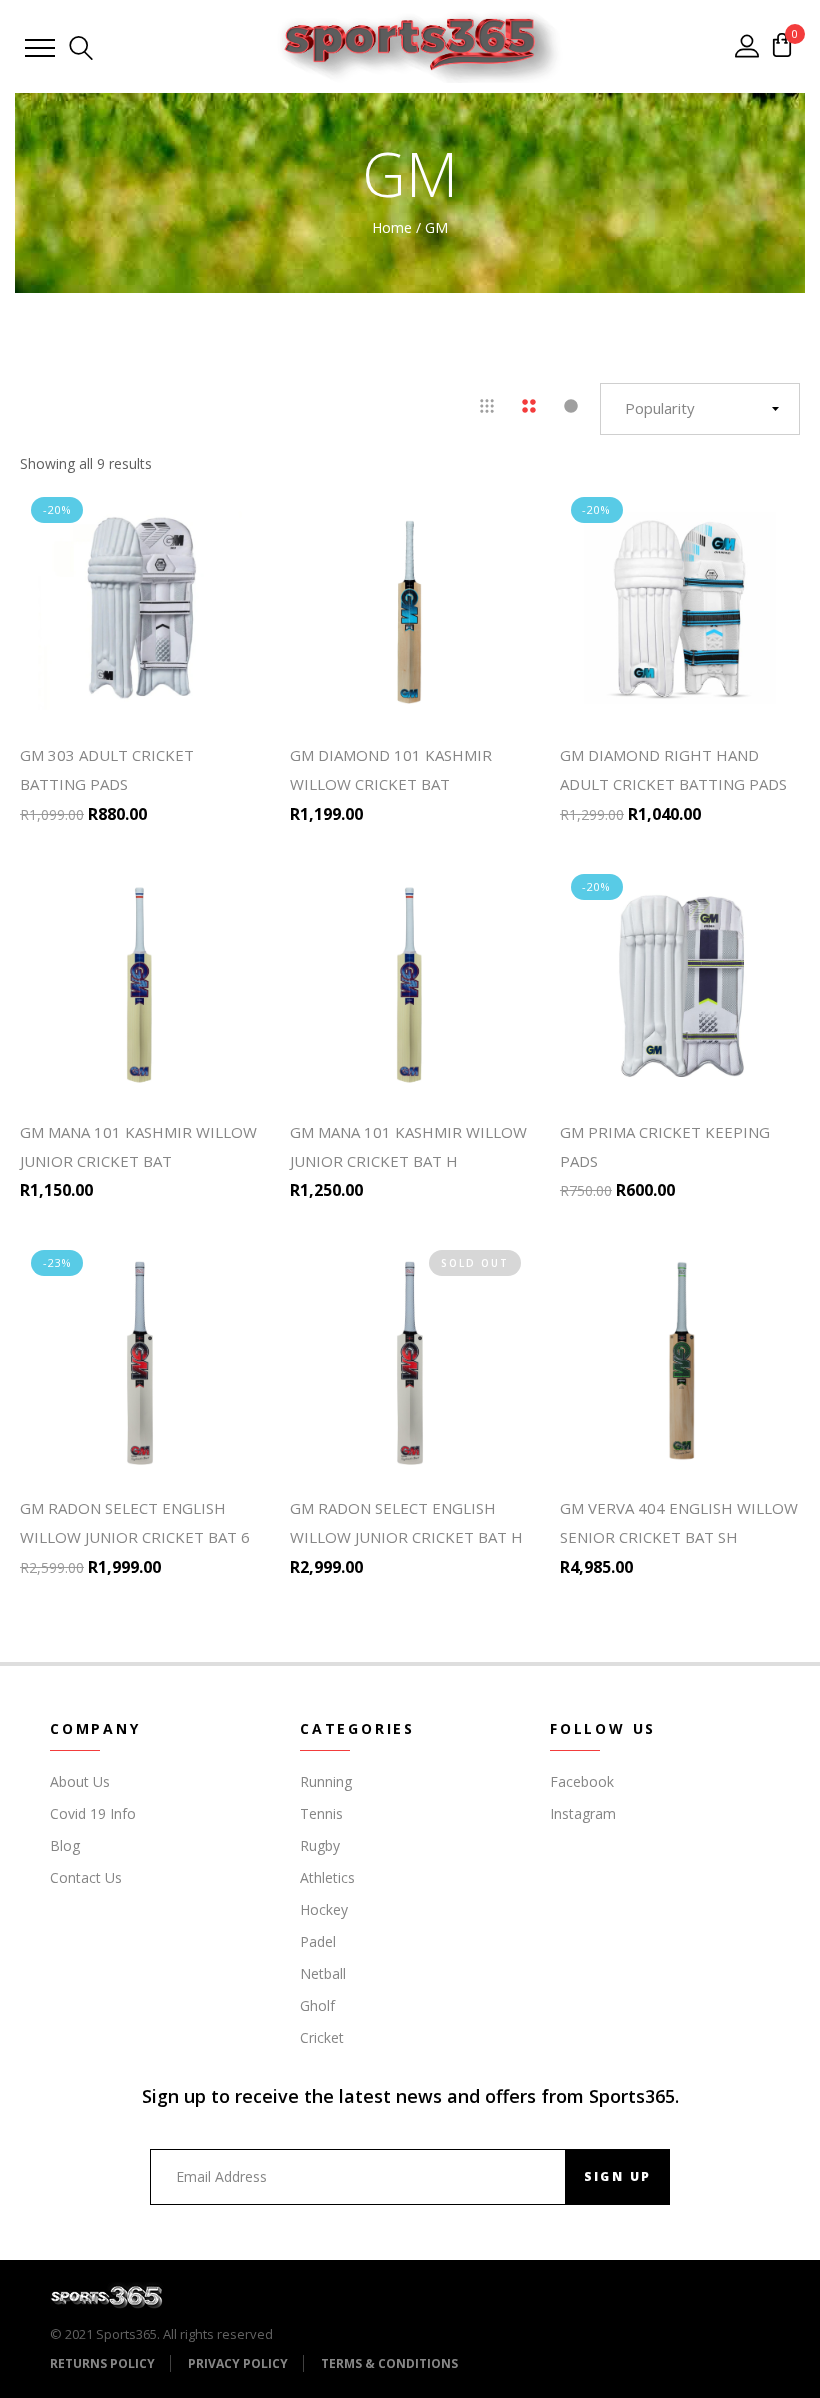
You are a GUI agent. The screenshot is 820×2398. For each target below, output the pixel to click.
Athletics (327, 1877)
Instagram (583, 1813)
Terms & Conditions (389, 2363)
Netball (323, 1973)
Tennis (321, 1813)
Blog (65, 1845)
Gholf (317, 2005)
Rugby (320, 1845)
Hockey (324, 1909)
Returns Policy (102, 2363)
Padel (318, 1941)
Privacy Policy (238, 2363)
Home (392, 227)
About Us (80, 1781)
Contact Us (86, 1877)
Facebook (582, 1781)
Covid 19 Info (93, 1813)
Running (326, 1781)
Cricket (322, 2037)
